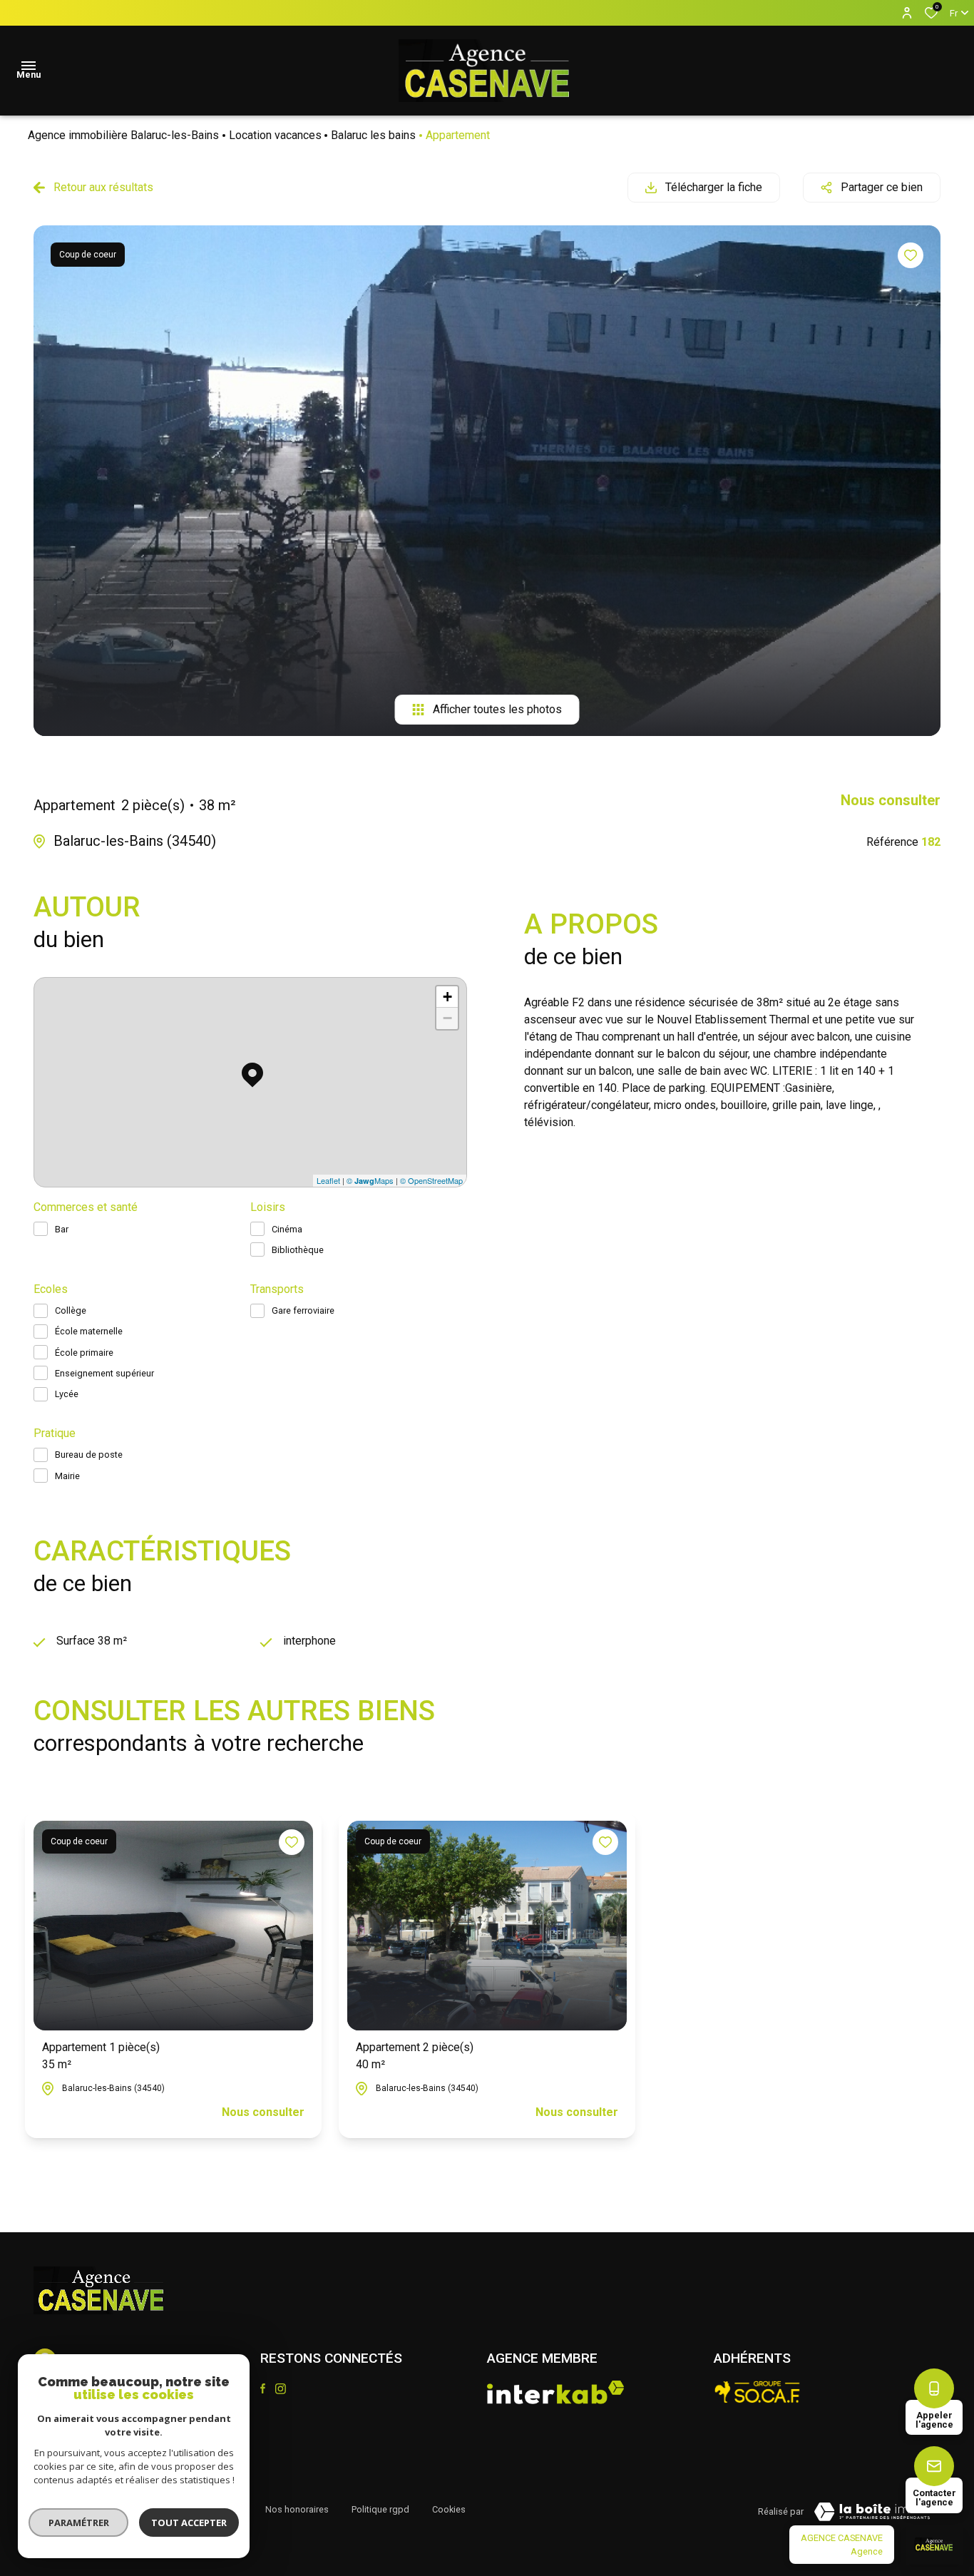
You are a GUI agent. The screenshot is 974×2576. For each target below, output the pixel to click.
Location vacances (275, 135)
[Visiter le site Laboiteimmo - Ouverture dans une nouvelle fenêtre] (872, 2512)
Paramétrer (79, 2523)
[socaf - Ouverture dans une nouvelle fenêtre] (758, 2392)
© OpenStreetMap (431, 1180)
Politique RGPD (380, 2509)
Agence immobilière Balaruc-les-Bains (123, 135)
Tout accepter (189, 2523)
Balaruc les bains (373, 135)
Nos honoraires (297, 2509)
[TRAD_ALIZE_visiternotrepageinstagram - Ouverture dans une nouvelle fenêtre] (281, 2389)
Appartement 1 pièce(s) (101, 2056)
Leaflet (328, 1180)
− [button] (447, 1018)
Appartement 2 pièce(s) (415, 2056)
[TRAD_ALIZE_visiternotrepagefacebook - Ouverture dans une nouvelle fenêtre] (263, 2388)
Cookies (449, 2509)
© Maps (370, 1180)
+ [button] (447, 997)
